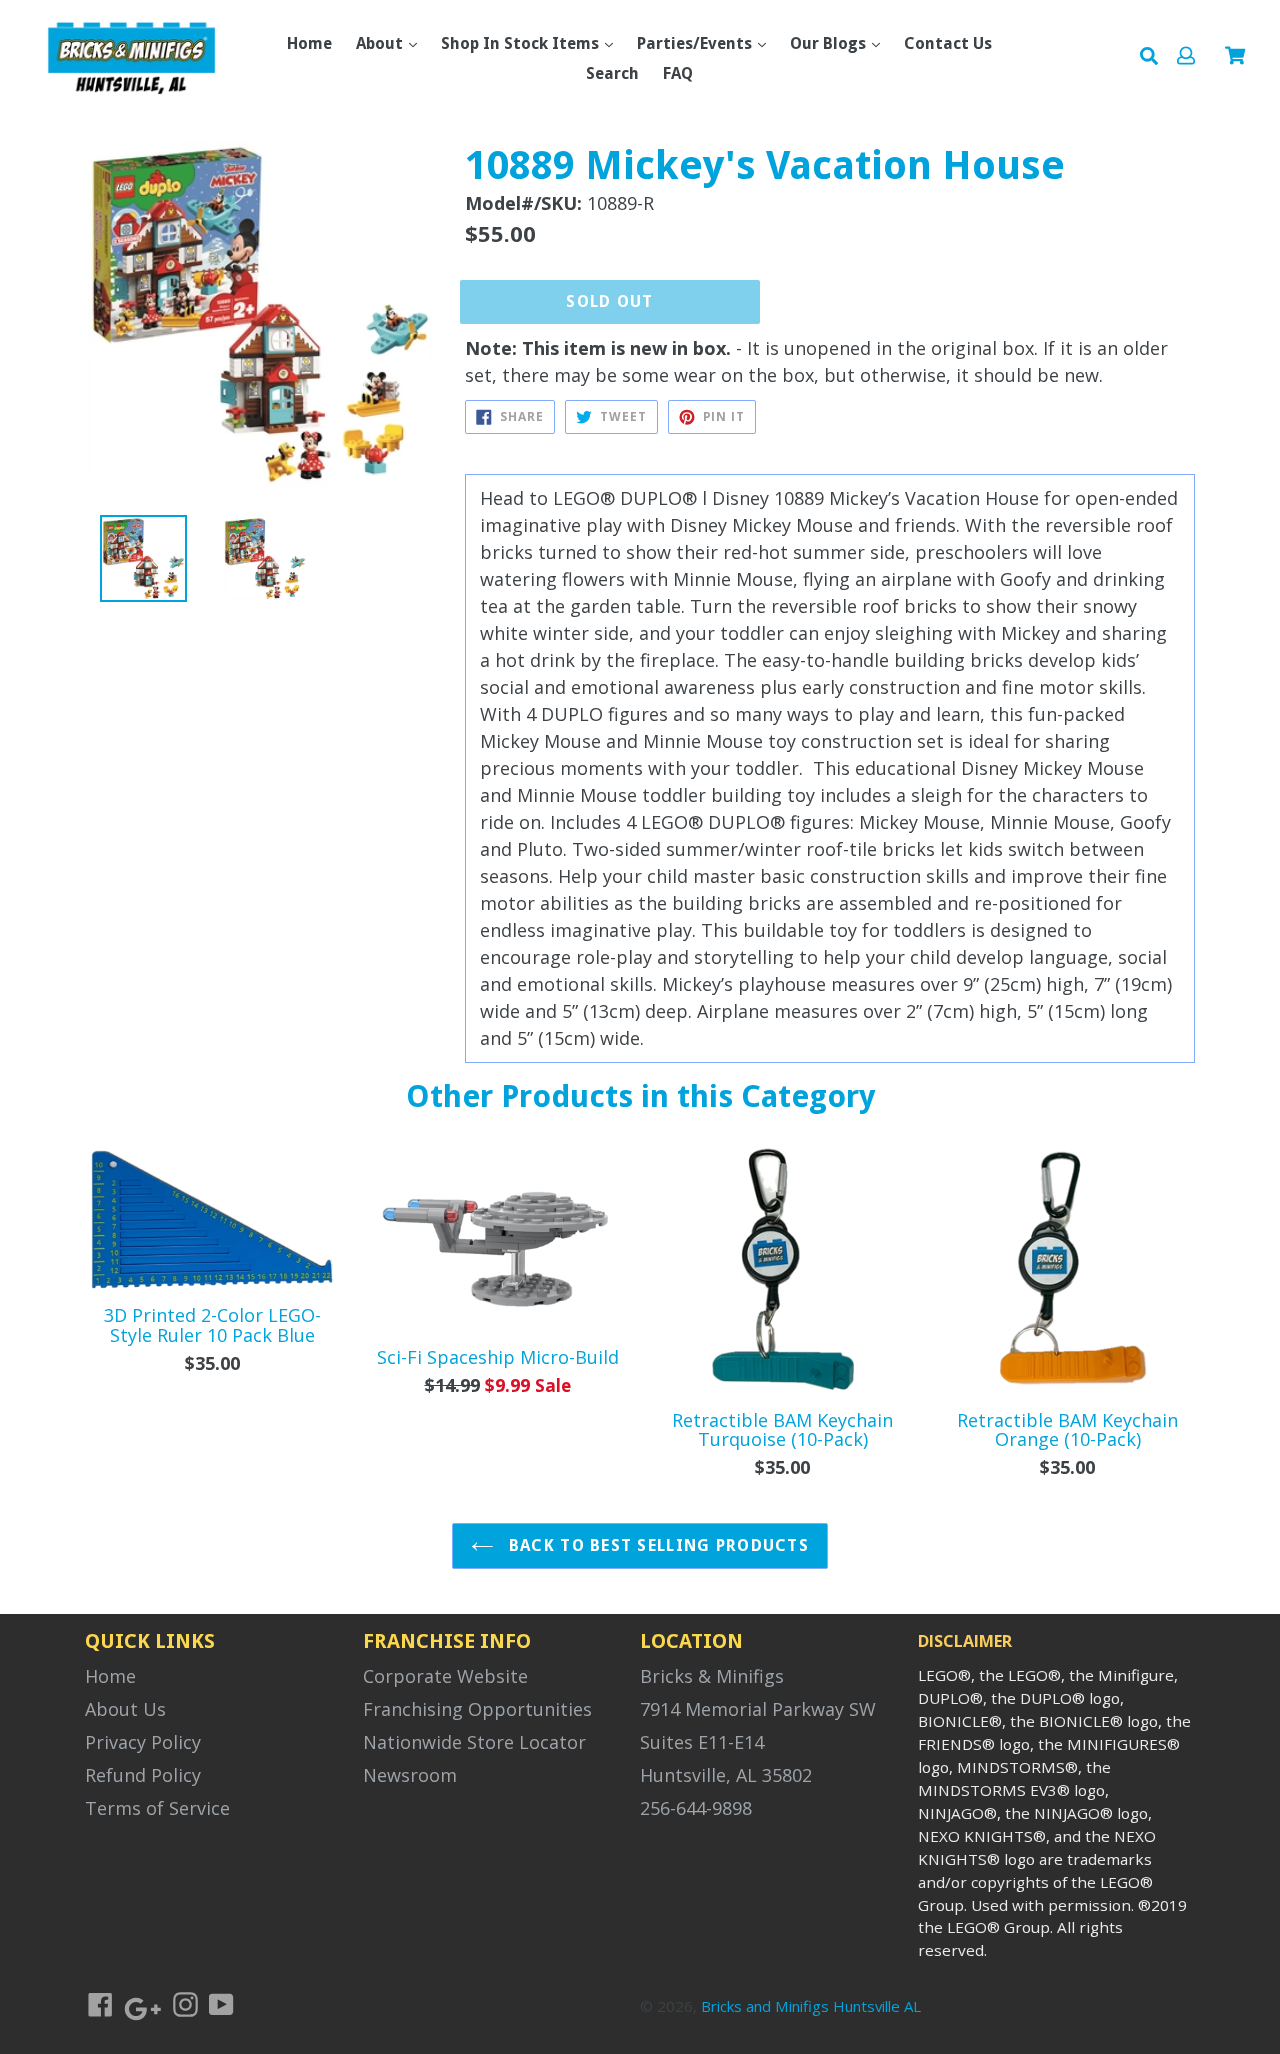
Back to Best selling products (656, 1545)
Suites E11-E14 (702, 1742)
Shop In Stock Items (522, 43)
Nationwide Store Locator (474, 1742)
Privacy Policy (143, 1742)
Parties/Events (696, 43)
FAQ (678, 73)
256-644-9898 (696, 1808)
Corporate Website (445, 1676)
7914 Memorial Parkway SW (758, 1709)
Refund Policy (143, 1775)
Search (612, 73)
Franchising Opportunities (477, 1709)
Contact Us (948, 43)
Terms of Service (157, 1808)
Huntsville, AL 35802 (726, 1775)
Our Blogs (830, 43)
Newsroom (410, 1775)
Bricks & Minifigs (712, 1676)
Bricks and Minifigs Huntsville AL (811, 2006)
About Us (125, 1709)
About (381, 43)
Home (309, 43)
